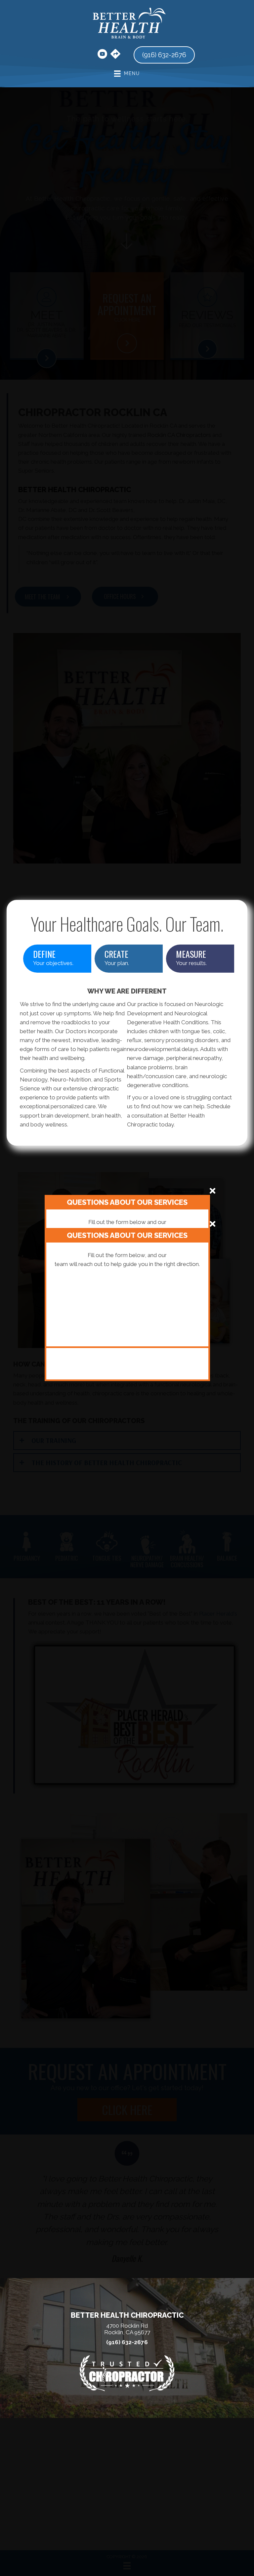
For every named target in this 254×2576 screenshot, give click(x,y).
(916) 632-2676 (127, 2342)
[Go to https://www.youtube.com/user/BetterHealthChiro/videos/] (102, 55)
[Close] (212, 1191)
